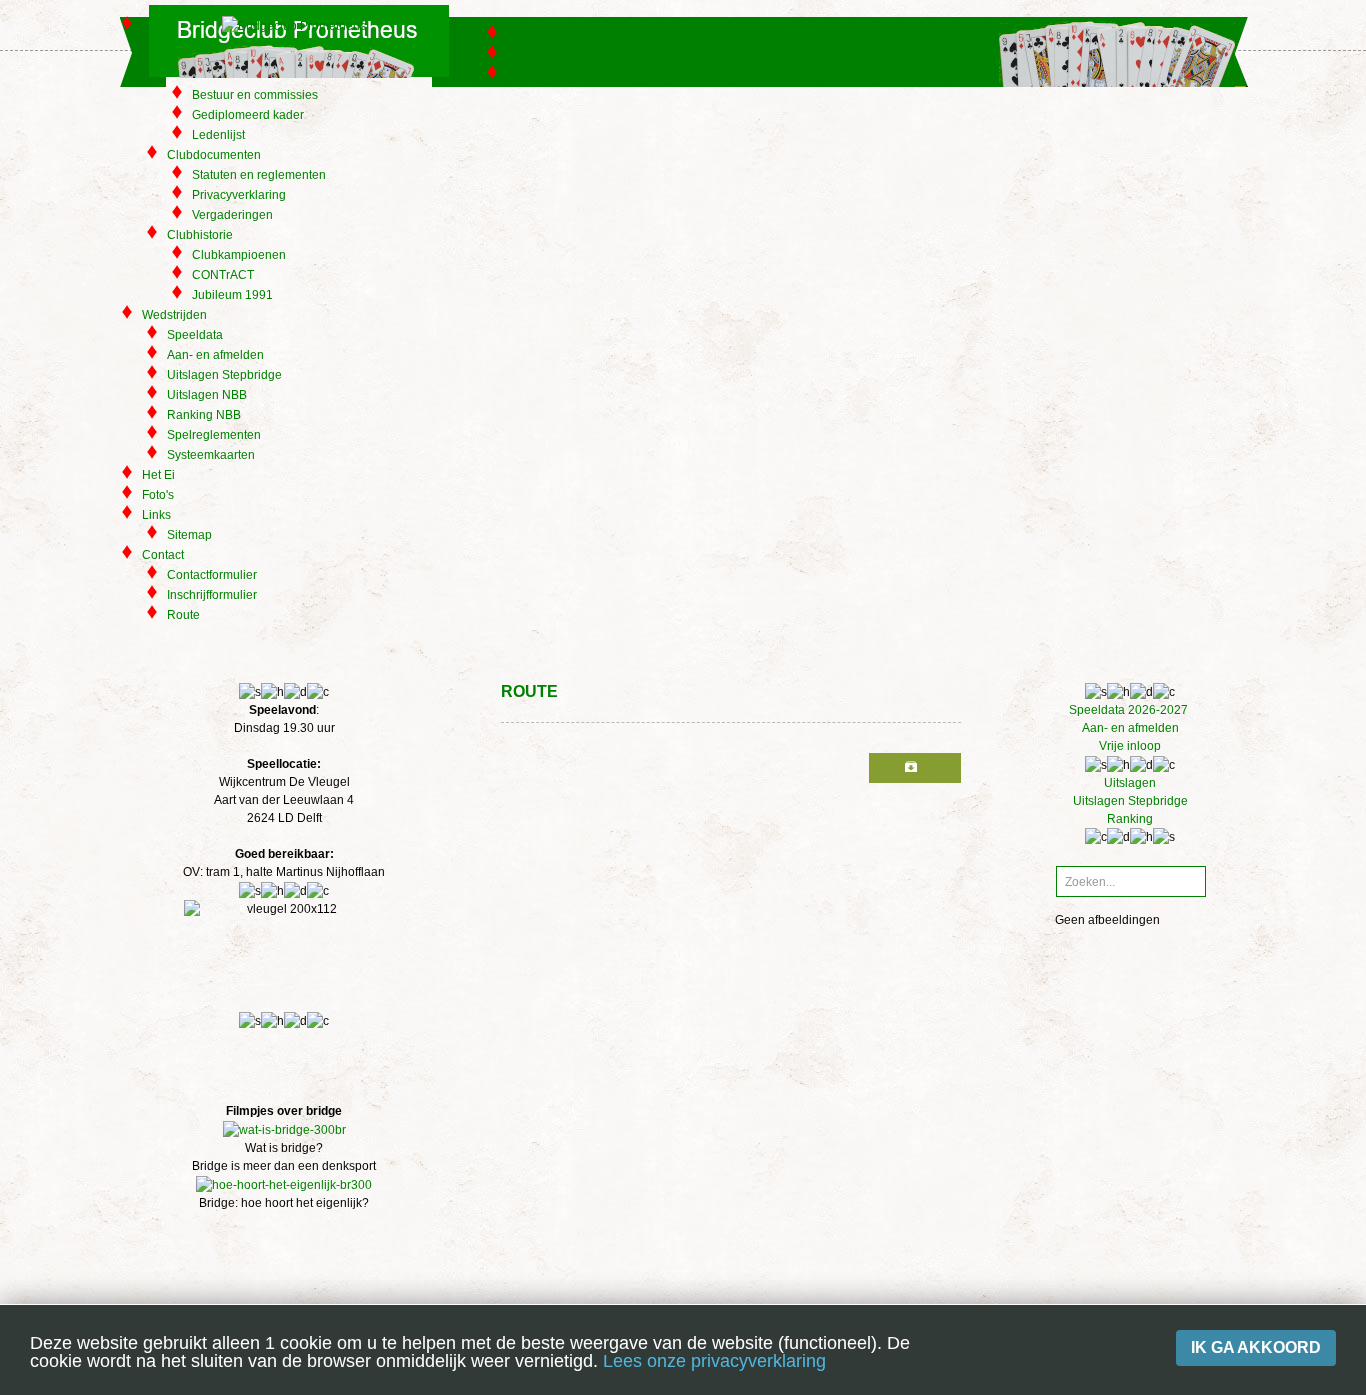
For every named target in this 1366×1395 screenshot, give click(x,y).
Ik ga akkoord (1256, 1347)
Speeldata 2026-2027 (1130, 710)
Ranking (1130, 819)
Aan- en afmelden (1130, 728)
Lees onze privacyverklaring (714, 1361)
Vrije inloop (1130, 746)
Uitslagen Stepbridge (1130, 801)
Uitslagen (1130, 783)
